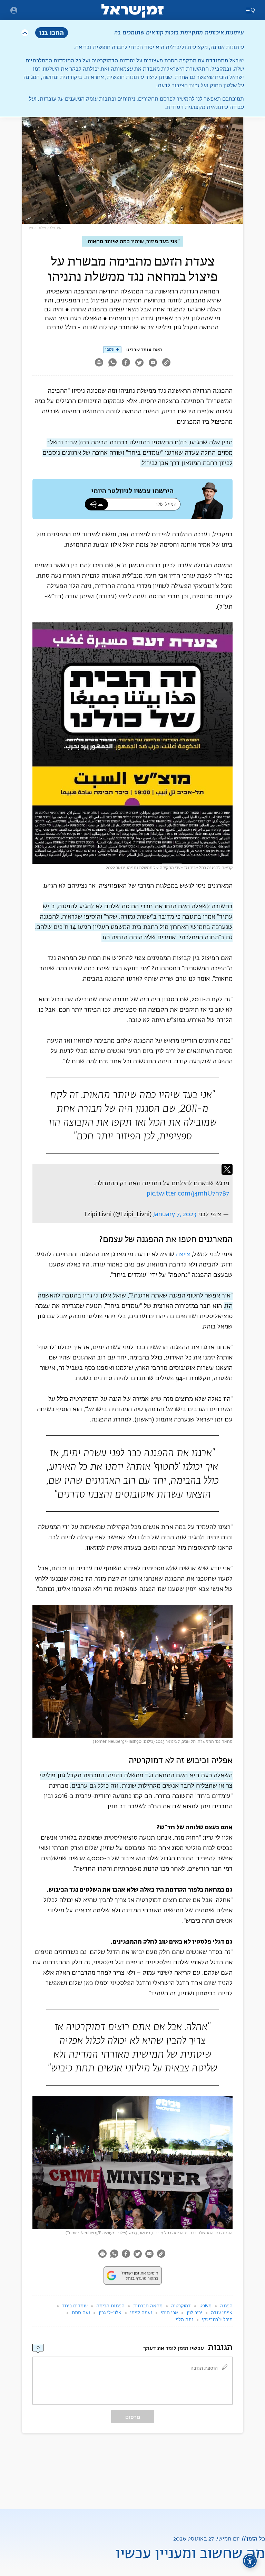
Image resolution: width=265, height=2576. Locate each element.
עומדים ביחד (75, 2306)
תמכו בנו (52, 33)
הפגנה (226, 2306)
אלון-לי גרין (110, 2313)
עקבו (110, 349)
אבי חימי (169, 2313)
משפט (205, 2306)
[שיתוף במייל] (153, 363)
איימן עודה (222, 2313)
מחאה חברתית (148, 2306)
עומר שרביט (139, 350)
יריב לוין (194, 2313)
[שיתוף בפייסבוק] (126, 363)
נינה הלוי (184, 2320)
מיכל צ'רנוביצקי (217, 2320)
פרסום (133, 2417)
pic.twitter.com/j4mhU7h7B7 (188, 1194)
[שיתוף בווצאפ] (112, 363)
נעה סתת (81, 2313)
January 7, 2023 (175, 1214)
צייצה (183, 1254)
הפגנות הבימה (110, 2306)
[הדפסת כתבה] (99, 363)
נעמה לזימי (141, 2313)
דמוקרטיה (181, 2306)
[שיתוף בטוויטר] (139, 363)
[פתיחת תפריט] (14, 10)
